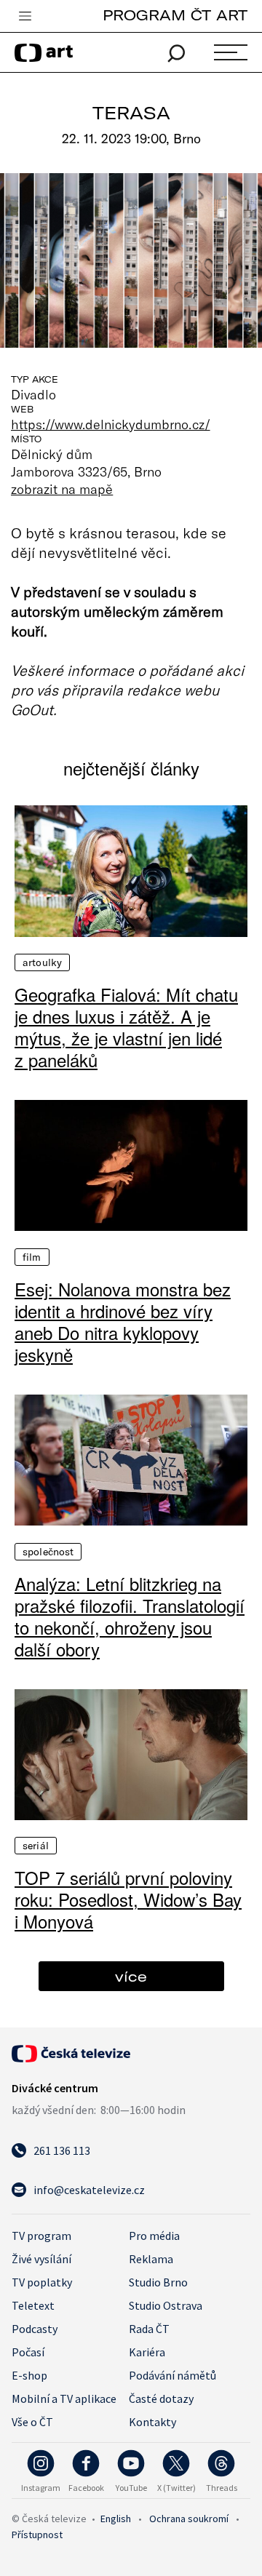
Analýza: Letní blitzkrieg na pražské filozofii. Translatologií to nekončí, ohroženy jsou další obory (130, 1616)
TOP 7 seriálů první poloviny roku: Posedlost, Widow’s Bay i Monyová (128, 1899)
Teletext (33, 2305)
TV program (41, 2236)
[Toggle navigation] (25, 17)
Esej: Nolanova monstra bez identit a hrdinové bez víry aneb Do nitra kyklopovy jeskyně (123, 1322)
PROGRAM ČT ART (175, 15)
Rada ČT (149, 2329)
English (116, 2519)
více (131, 1976)
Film (32, 1257)
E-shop (29, 2375)
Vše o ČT (32, 2422)
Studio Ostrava (166, 2305)
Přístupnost (37, 2535)
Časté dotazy (161, 2398)
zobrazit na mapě (62, 489)
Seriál (36, 1846)
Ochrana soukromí (189, 2519)
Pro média (154, 2236)
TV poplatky (42, 2282)
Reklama (151, 2259)
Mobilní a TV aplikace (64, 2398)
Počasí (28, 2352)
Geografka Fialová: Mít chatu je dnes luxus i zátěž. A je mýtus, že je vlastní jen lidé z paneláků (126, 1027)
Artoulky (42, 962)
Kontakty (152, 2422)
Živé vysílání (41, 2259)
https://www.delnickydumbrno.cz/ (111, 424)
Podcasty (35, 2329)
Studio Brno (158, 2282)
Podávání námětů (172, 2375)
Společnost (48, 1552)
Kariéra (147, 2352)
